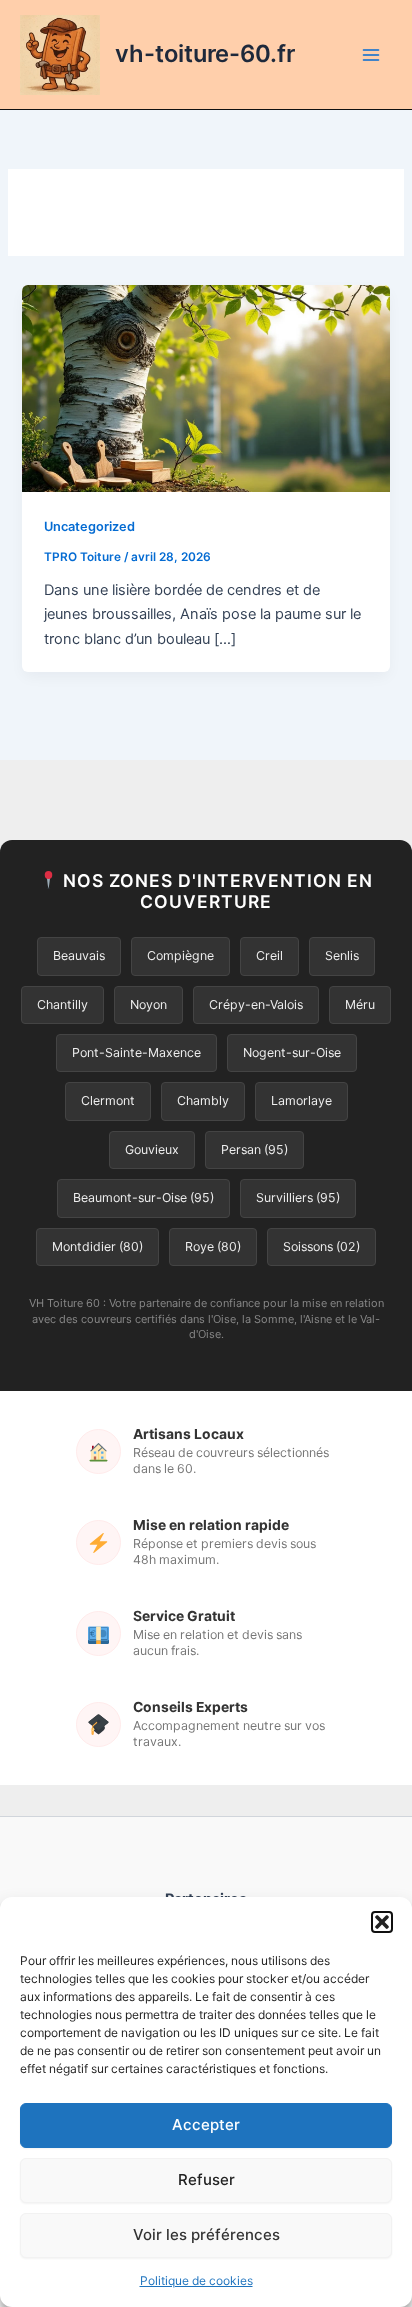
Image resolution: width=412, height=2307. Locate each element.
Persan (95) (254, 1149)
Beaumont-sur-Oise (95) (143, 1197)
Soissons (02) (321, 1246)
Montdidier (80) (97, 1246)
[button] (382, 1922)
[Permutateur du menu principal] (371, 55)
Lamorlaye (301, 1100)
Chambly (203, 1100)
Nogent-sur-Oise (292, 1052)
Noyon (148, 1004)
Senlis (342, 955)
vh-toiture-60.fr (205, 53)
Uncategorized (89, 526)
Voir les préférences (206, 2234)
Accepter (206, 2124)
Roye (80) (213, 1246)
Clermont (108, 1100)
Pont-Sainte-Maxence (136, 1052)
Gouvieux (152, 1149)
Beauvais (79, 955)
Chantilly (62, 1004)
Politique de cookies (196, 2280)
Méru (360, 1004)
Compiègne (180, 955)
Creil (269, 955)
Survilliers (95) (298, 1197)
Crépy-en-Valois (256, 1004)
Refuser (206, 2179)
